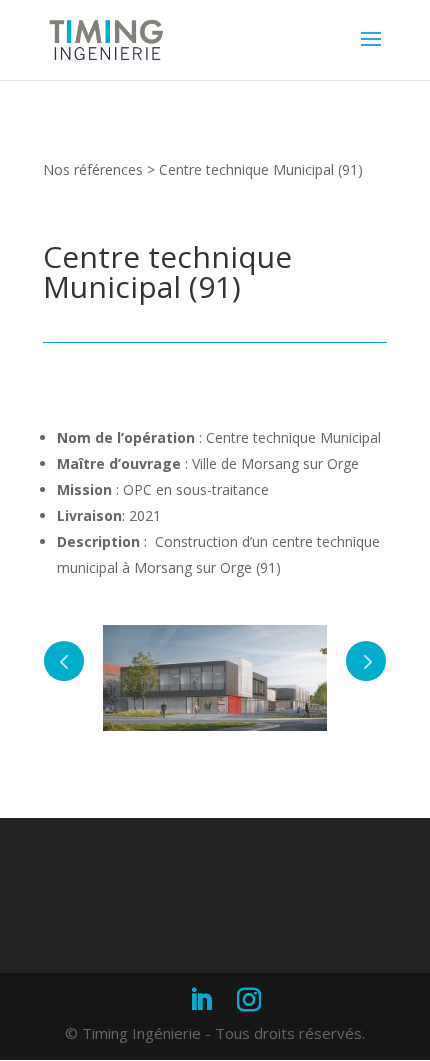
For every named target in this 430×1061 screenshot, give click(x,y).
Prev (64, 661)
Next (366, 661)
